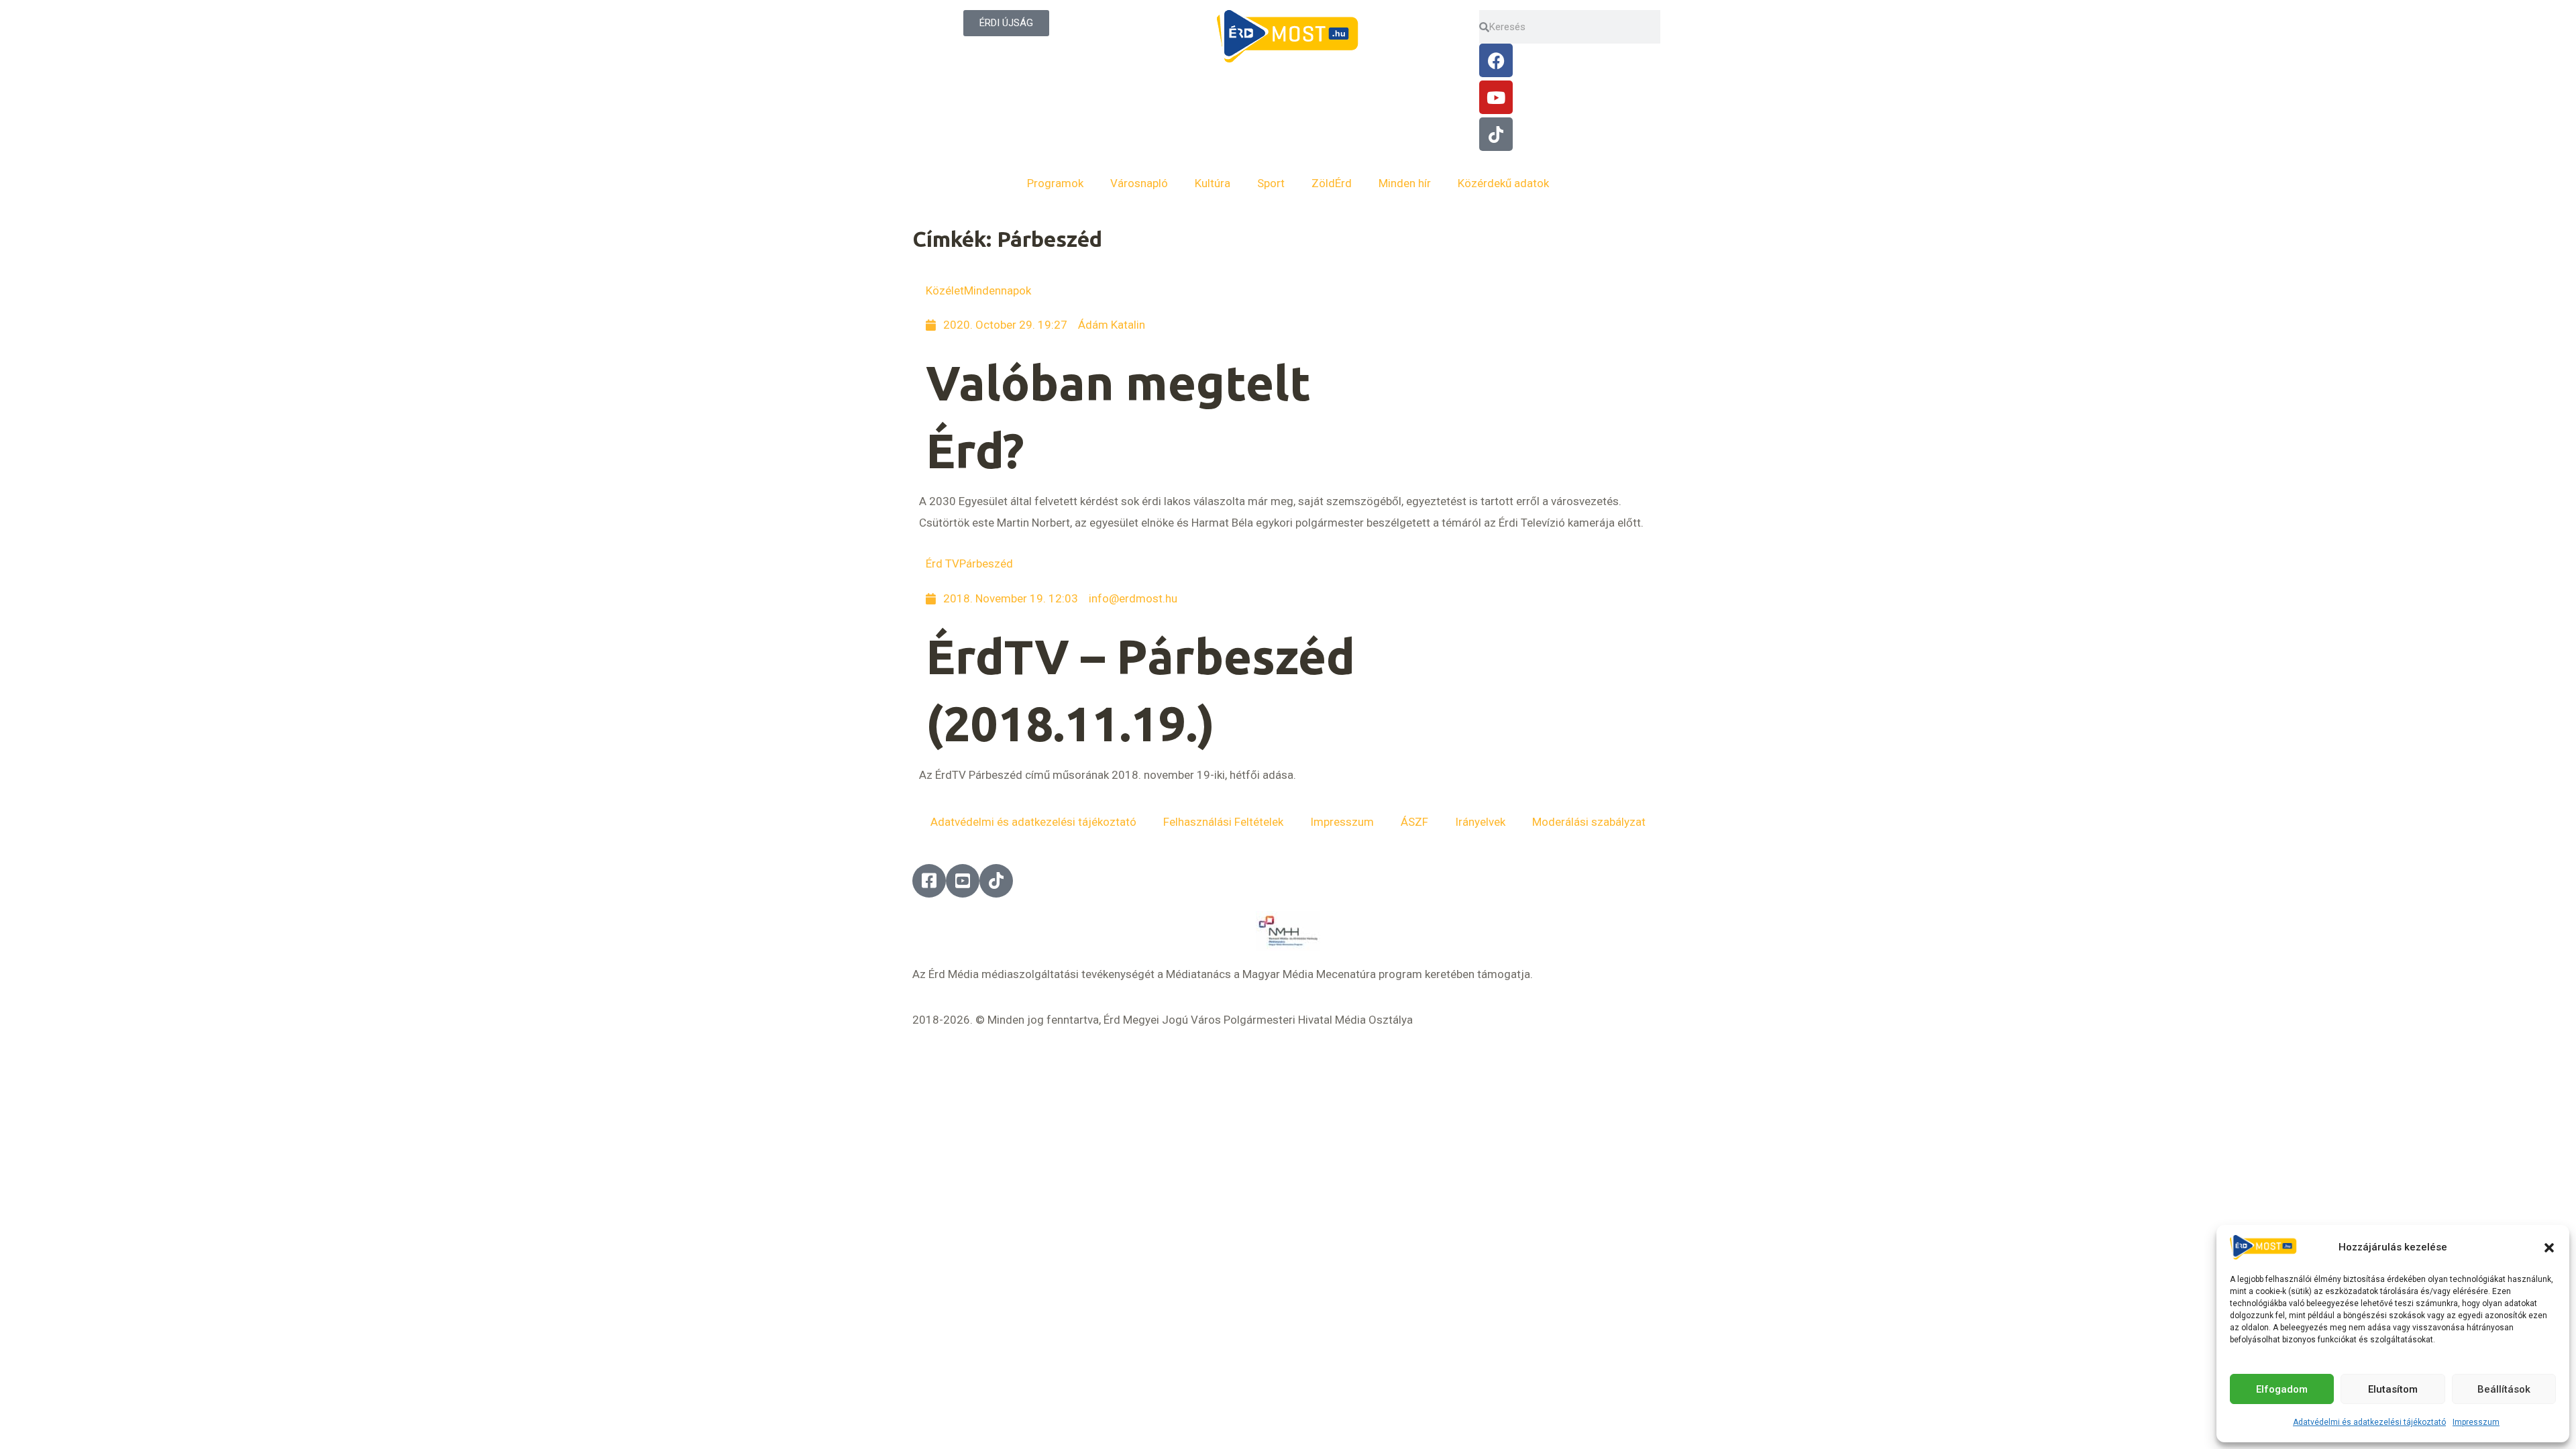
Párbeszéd (986, 563)
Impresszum (2476, 1422)
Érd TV (943, 563)
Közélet (945, 290)
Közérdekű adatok (1503, 183)
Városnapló (1139, 183)
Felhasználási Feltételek (1223, 822)
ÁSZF (1414, 822)
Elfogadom (2282, 1389)
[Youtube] (1496, 97)
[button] (2549, 1248)
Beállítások (2504, 1389)
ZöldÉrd (1332, 183)
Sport (1271, 183)
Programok (1055, 183)
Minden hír (1405, 183)
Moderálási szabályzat (1589, 822)
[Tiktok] (1496, 134)
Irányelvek (1480, 822)
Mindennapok (998, 290)
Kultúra (1213, 183)
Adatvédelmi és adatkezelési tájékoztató (2369, 1422)
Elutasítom (2393, 1389)
